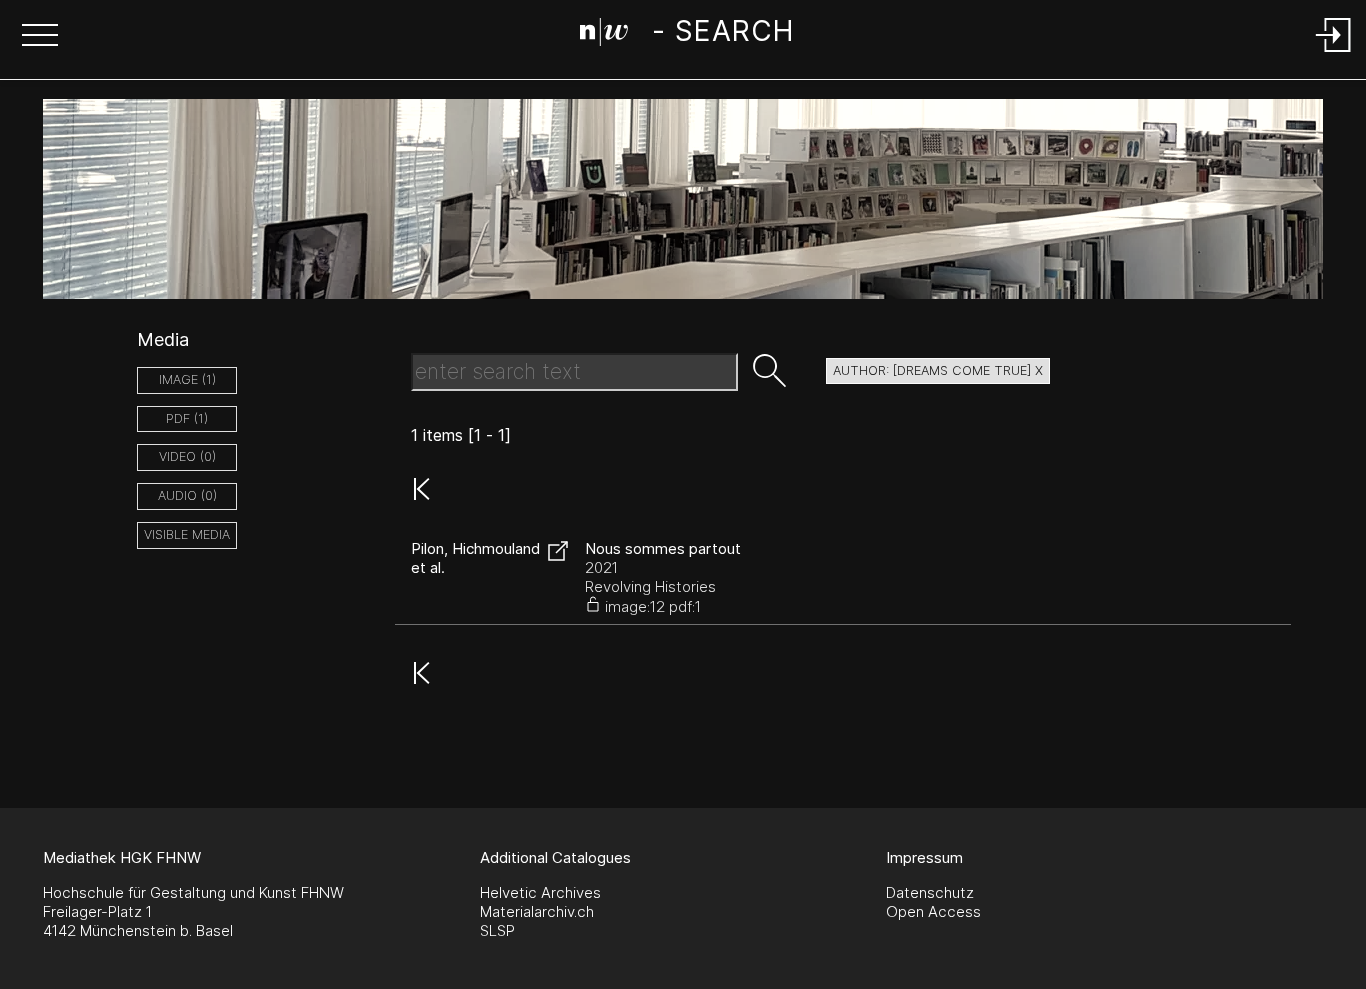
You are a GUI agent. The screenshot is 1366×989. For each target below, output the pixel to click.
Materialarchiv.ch (537, 911)
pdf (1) (187, 418)
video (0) (187, 456)
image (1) (187, 379)
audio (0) (187, 495)
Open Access (933, 911)
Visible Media (187, 534)
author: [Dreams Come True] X (938, 370)
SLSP (497, 930)
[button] (40, 37)
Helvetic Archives (540, 892)
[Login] (1334, 53)
